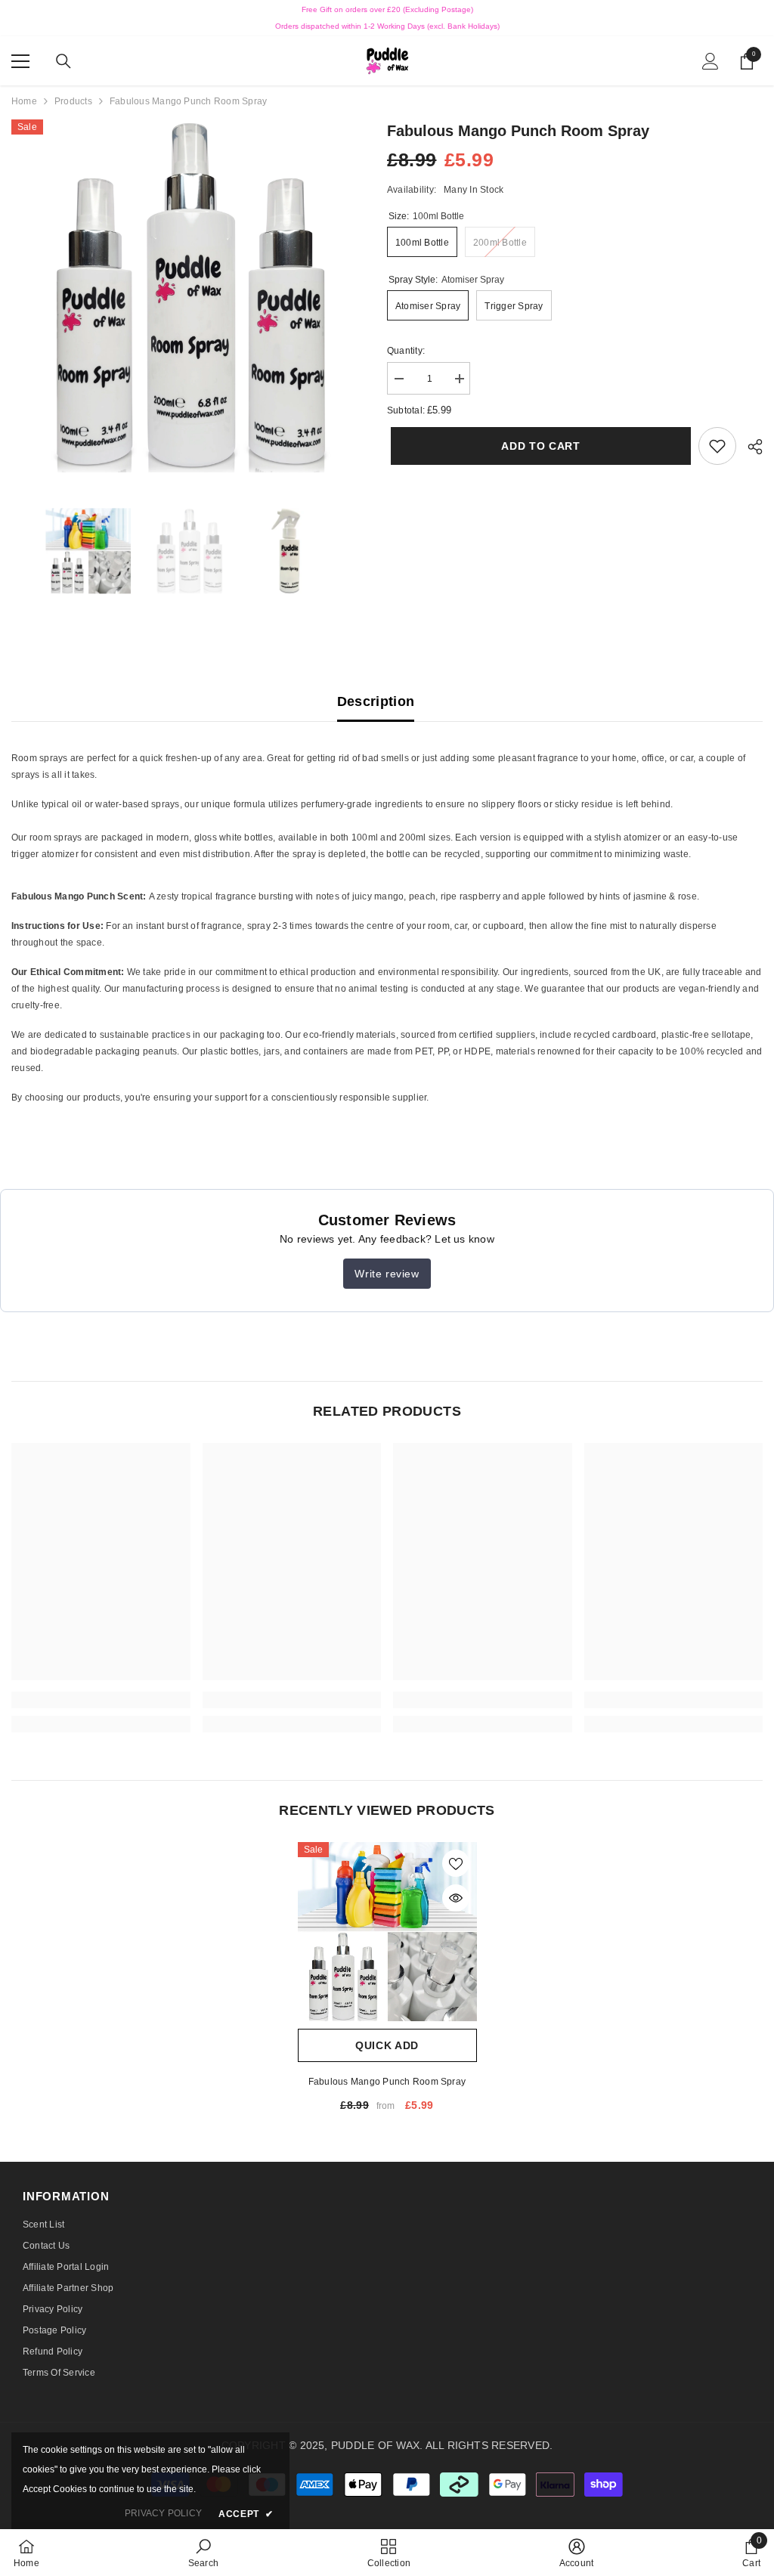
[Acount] (711, 61)
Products (73, 101)
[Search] (63, 61)
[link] (717, 446)
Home (24, 101)
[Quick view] (456, 1898)
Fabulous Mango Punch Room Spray (387, 2082)
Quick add (387, 2045)
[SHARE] (749, 447)
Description (376, 701)
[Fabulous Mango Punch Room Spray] (387, 1932)
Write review (387, 1274)
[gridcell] (387, 806)
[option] (188, 296)
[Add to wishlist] (456, 1863)
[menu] (20, 61)
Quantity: (406, 351)
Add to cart (537, 446)
